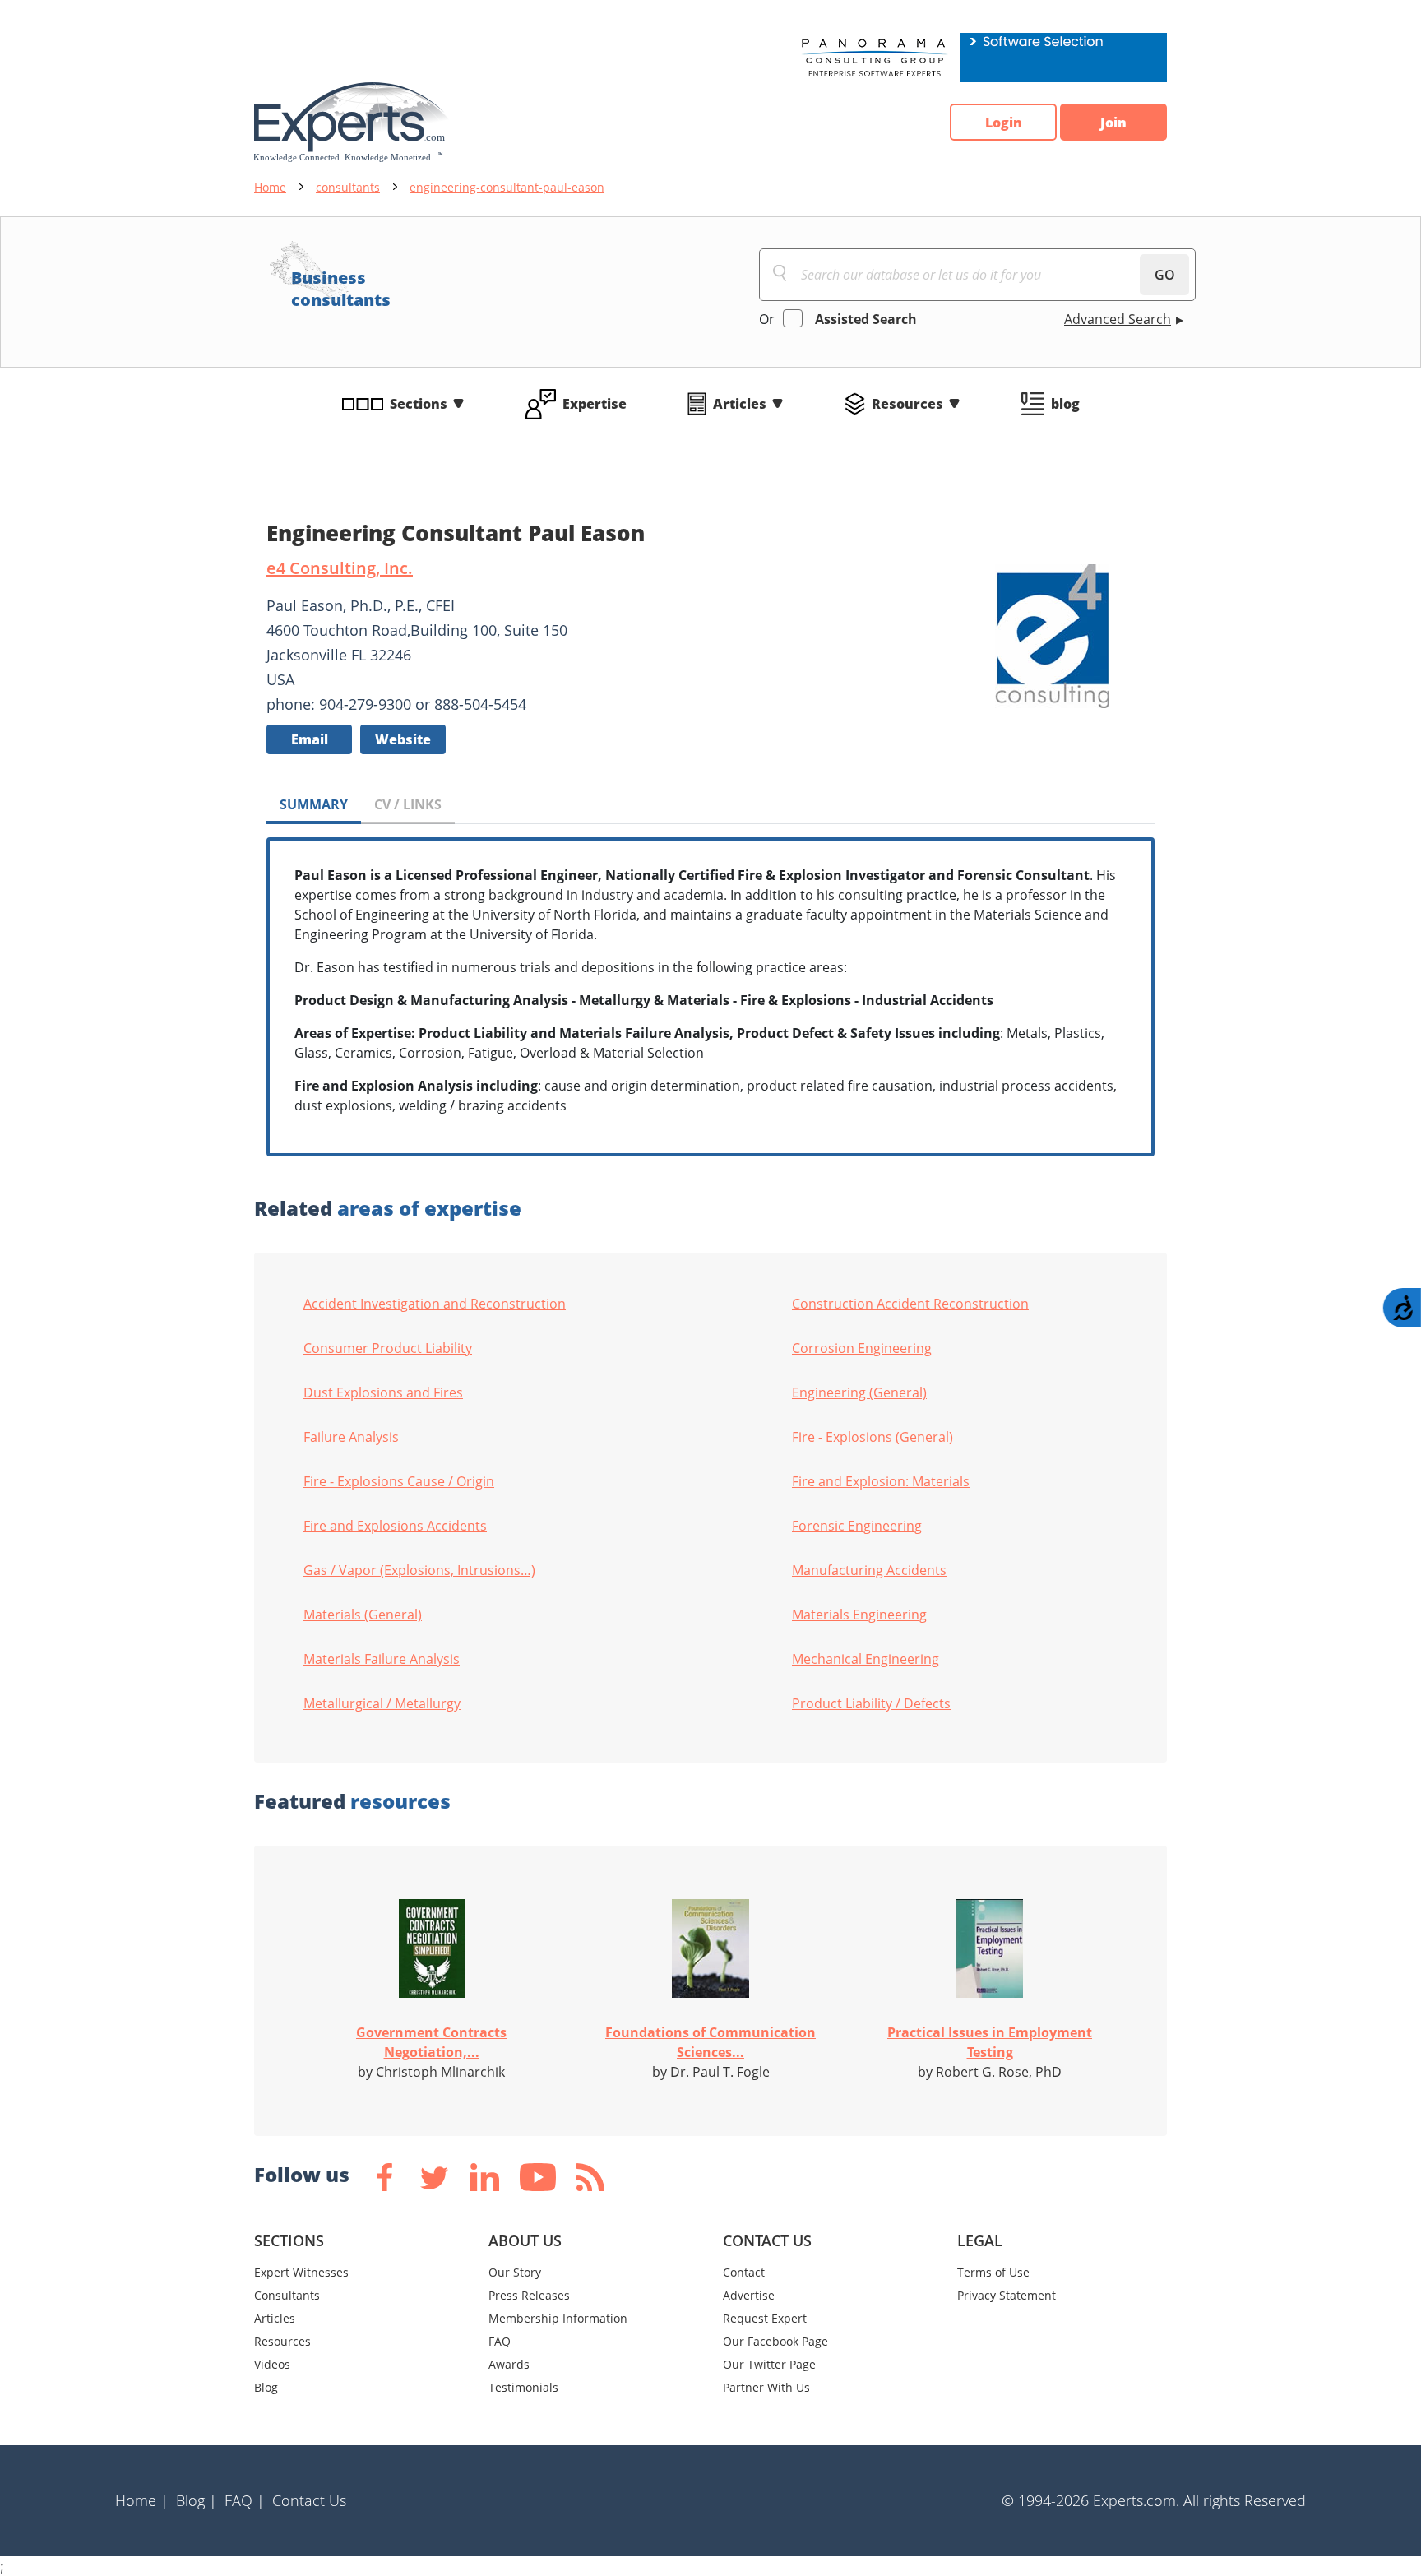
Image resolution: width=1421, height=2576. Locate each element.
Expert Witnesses (301, 2272)
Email (310, 739)
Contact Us (309, 2500)
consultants (348, 187)
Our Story (515, 2272)
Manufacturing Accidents (869, 1570)
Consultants (287, 2295)
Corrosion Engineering (862, 1348)
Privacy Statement (1007, 2295)
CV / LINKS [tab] (408, 804)
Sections (419, 404)
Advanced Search (1118, 319)
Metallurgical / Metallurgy (382, 1703)
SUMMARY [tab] (314, 804)
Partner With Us (766, 2387)
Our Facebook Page (775, 2341)
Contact (744, 2272)
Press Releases (529, 2295)
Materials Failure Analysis (382, 1659)
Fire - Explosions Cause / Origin (399, 1481)
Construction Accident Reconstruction (910, 1304)
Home (270, 187)
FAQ (500, 2341)
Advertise (749, 2295)
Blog (266, 2387)
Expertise (595, 404)
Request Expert (765, 2318)
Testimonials (523, 2387)
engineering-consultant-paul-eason (507, 187)
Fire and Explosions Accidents (395, 1526)
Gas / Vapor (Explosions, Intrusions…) (419, 1570)
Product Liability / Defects (871, 1703)
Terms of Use (993, 2272)
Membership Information (558, 2318)
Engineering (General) (859, 1392)
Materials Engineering (859, 1615)
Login (1004, 123)
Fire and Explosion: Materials (881, 1481)
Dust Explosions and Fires (383, 1392)
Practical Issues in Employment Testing (990, 2042)
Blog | (197, 2500)
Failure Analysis (351, 1437)
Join (1113, 123)
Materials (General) (363, 1615)
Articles (740, 404)
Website (403, 739)
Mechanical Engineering (866, 1659)
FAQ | (245, 2500)
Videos (272, 2364)
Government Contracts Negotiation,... (431, 2042)
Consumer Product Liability (388, 1348)
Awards (509, 2364)
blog (1065, 404)
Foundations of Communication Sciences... (710, 2042)
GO (1165, 275)
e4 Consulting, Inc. (340, 568)
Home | (142, 2500)
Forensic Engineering (857, 1526)
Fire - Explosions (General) (873, 1437)
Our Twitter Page (769, 2364)
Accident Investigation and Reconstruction (435, 1304)
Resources (907, 404)
